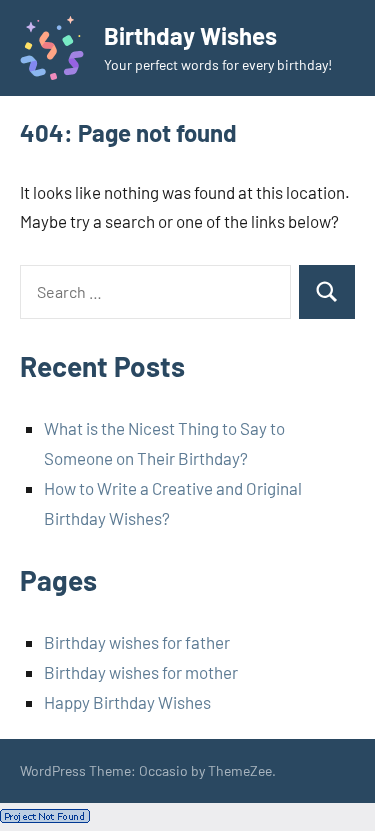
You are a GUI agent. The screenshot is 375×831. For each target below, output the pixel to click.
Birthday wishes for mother (141, 672)
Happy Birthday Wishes (127, 702)
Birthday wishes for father (137, 642)
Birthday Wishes (190, 35)
